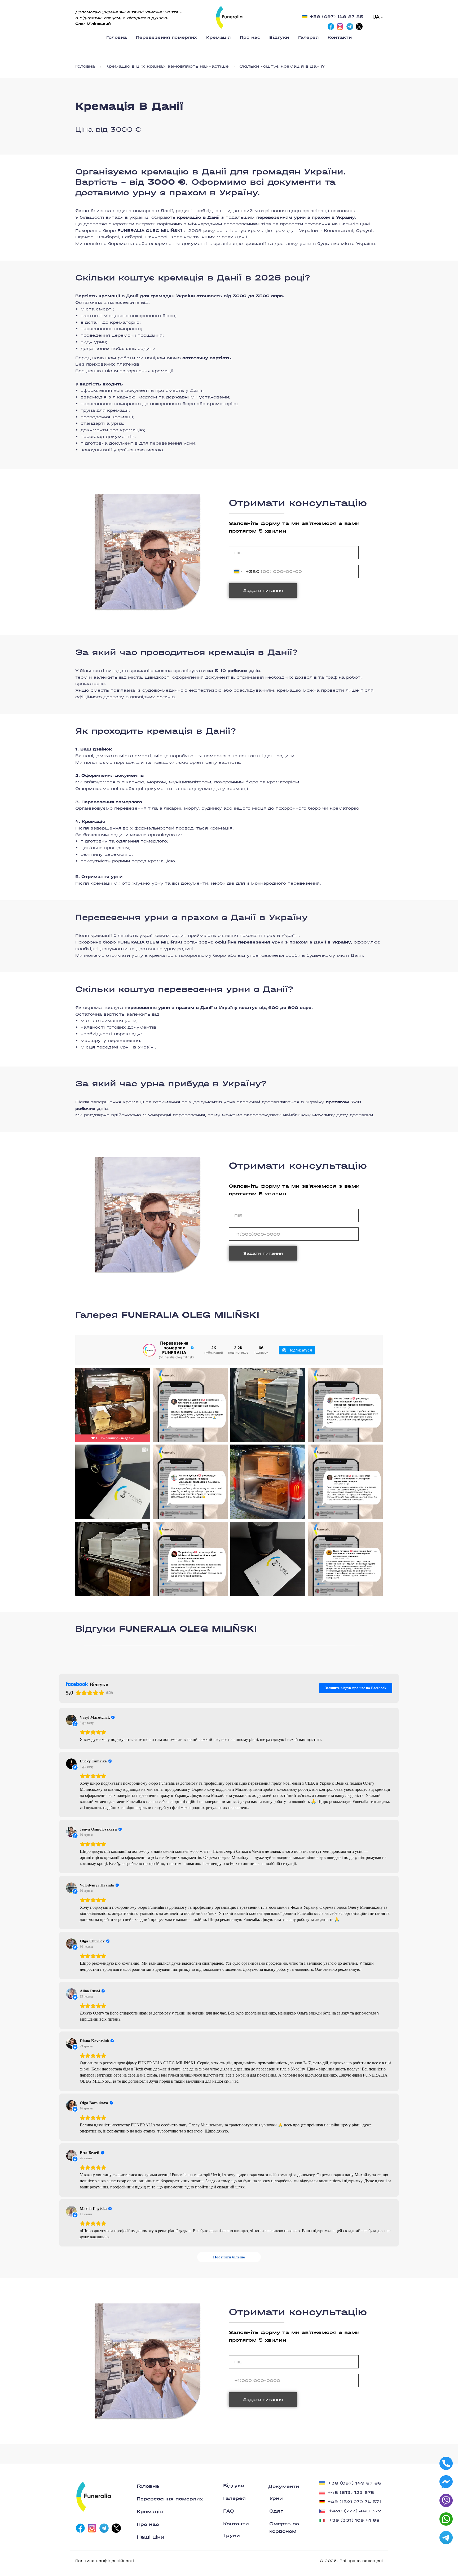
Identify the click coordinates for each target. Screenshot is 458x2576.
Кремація (219, 37)
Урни (276, 2498)
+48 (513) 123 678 (351, 2492)
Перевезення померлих (167, 37)
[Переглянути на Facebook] (71, 1720)
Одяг (276, 2511)
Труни (232, 2536)
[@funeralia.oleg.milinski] (149, 1350)
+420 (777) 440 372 (355, 2511)
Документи (284, 2487)
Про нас (250, 37)
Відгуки (279, 37)
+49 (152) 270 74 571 (354, 2502)
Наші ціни (150, 2537)
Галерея (309, 37)
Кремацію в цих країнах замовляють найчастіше (167, 66)
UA (376, 17)
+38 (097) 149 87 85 (337, 17)
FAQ (229, 2511)
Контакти (340, 37)
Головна (117, 37)
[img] (229, 17)
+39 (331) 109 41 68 (354, 2520)
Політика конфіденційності (105, 2561)
